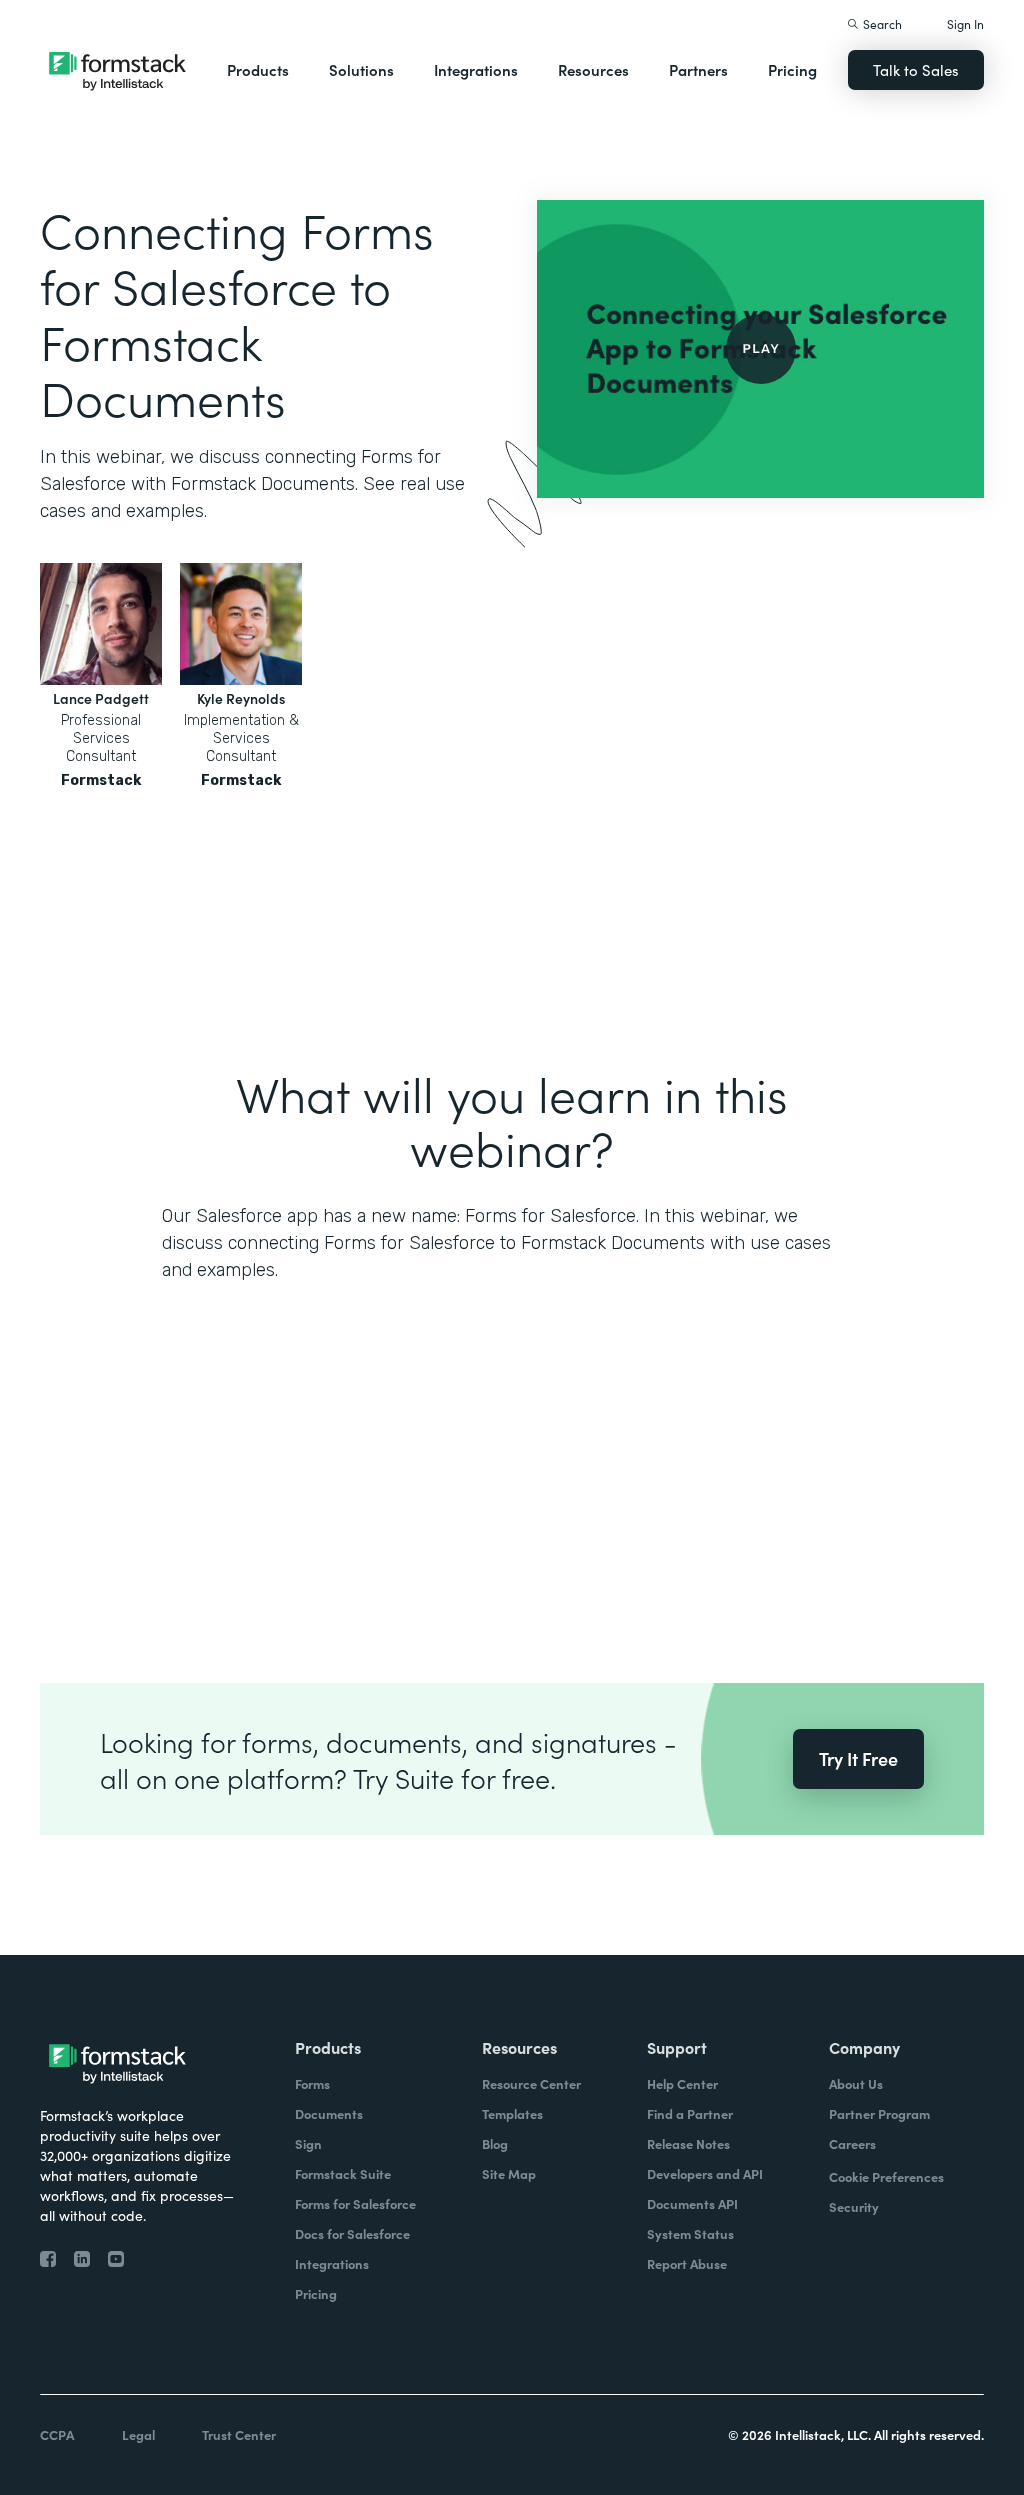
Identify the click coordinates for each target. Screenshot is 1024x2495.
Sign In (965, 23)
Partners (698, 69)
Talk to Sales (916, 69)
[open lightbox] (760, 349)
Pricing (792, 69)
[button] (258, 70)
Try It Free (858, 1758)
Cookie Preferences (886, 2176)
